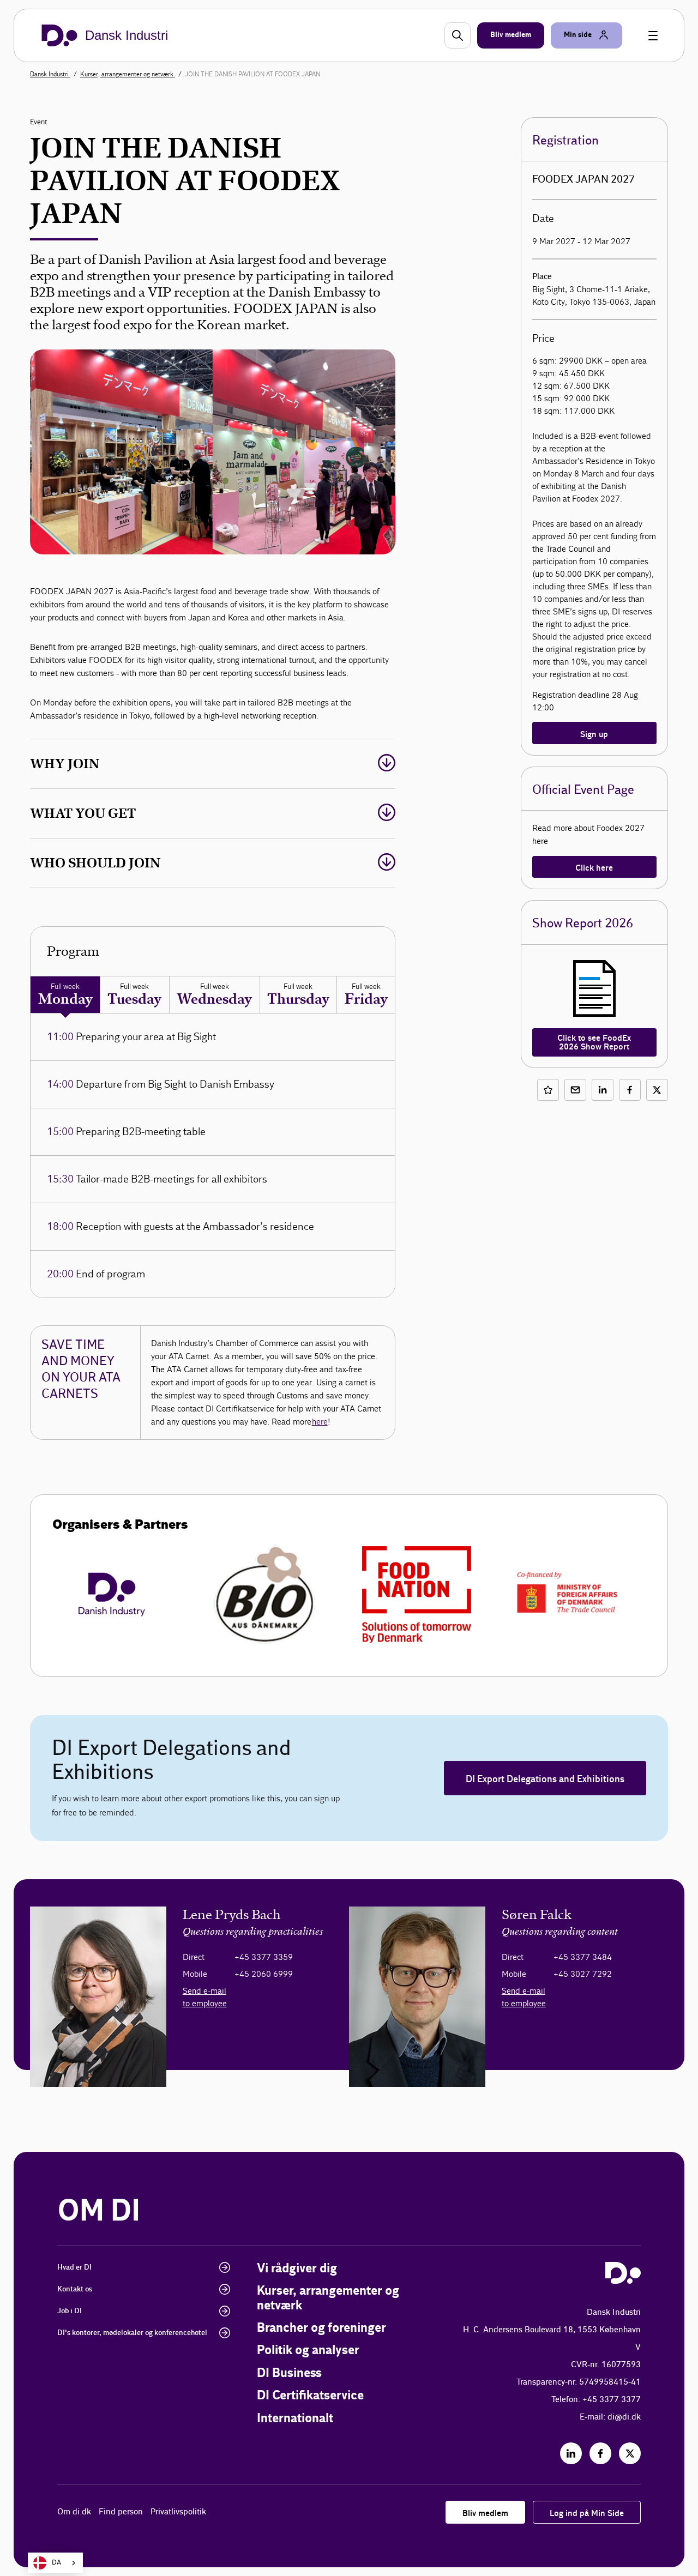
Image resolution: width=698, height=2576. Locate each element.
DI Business (289, 2373)
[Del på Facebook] (630, 1090)
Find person (121, 2512)
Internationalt (295, 2419)
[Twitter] (630, 2453)
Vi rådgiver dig (297, 2269)
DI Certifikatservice (310, 2396)
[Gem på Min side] (548, 1090)
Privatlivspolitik (178, 2512)
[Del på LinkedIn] (603, 1090)
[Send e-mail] (575, 1090)
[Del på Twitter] (657, 1090)
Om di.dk (74, 2512)
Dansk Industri (50, 74)
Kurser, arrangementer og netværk (128, 74)
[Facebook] (600, 2453)
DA (56, 2563)
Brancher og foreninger (321, 2328)
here (320, 1422)
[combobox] (55, 2563)
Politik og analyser (308, 2351)
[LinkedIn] (571, 2453)
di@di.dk (624, 2417)
